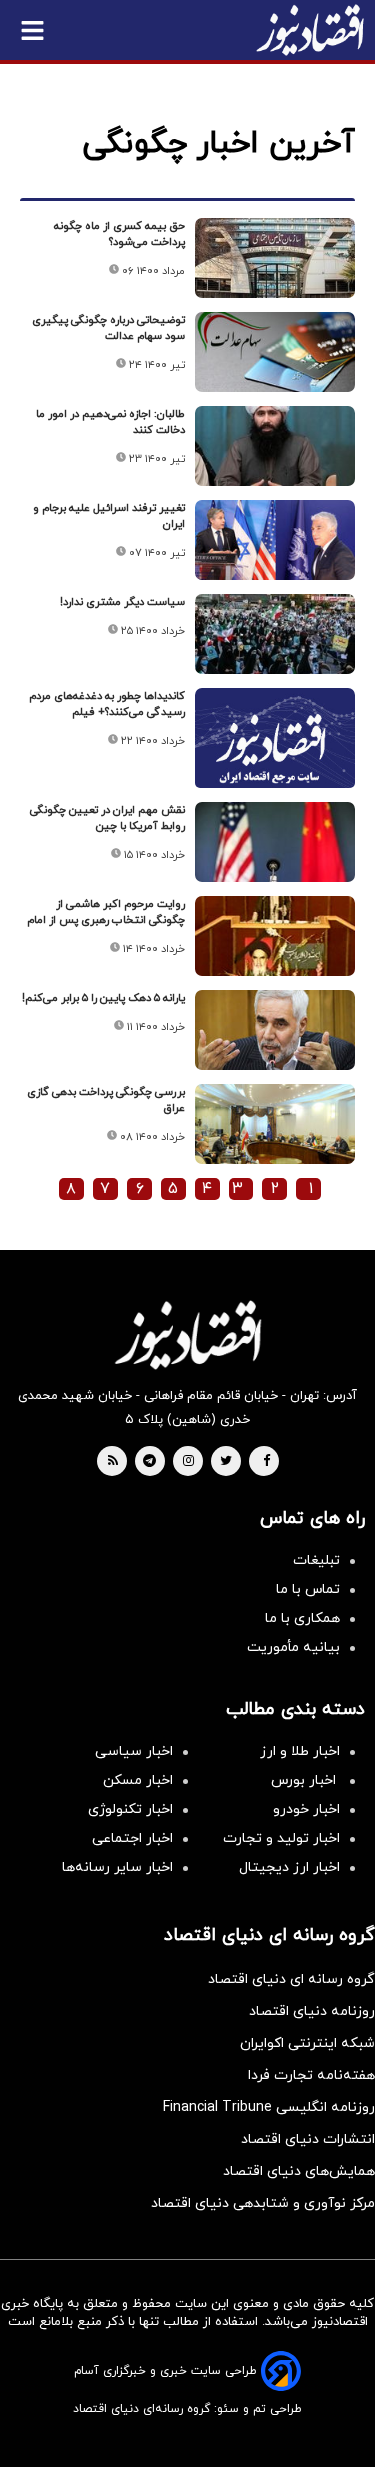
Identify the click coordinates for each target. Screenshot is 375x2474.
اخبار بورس (305, 1780)
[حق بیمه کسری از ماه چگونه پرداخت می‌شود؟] (275, 258)
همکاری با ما (302, 1618)
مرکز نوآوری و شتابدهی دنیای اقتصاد (263, 2203)
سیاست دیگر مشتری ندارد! (122, 602)
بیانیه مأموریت (293, 1647)
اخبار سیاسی (134, 1751)
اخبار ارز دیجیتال (289, 1867)
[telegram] (149, 1462)
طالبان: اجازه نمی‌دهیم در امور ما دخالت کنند (110, 422)
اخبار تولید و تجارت (281, 1838)
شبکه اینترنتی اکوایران (307, 2043)
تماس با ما (308, 1589)
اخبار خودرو (306, 1809)
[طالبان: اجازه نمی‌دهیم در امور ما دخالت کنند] (275, 446)
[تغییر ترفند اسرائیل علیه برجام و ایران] (275, 540)
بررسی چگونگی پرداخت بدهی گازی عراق (106, 1100)
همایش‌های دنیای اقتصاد (299, 2171)
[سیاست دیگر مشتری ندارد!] (275, 634)
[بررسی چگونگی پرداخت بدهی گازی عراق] (275, 1124)
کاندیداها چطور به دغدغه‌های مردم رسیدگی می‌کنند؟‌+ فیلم (107, 704)
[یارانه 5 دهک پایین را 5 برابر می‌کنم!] (275, 1030)
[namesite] (310, 30)
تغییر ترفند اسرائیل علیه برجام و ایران (109, 516)
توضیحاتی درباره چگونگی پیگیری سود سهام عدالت (108, 328)
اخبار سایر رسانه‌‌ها (117, 1867)
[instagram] (188, 1462)
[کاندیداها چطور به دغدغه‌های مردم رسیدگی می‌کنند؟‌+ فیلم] (275, 747)
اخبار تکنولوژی (130, 1809)
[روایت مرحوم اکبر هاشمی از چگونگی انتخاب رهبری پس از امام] (275, 936)
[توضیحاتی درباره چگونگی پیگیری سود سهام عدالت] (275, 352)
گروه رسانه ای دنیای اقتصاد (291, 1979)
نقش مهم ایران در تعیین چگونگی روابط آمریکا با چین (107, 818)
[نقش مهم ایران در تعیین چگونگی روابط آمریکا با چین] (275, 842)
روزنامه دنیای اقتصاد (312, 2011)
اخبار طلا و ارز (300, 1751)
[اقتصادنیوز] (187, 1335)
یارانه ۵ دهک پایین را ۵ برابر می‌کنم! (103, 998)
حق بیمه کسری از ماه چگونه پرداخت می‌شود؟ (119, 234)
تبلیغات (316, 1560)
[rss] (113, 1462)
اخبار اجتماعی (132, 1838)
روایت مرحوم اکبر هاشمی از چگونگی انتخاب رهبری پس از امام (106, 912)
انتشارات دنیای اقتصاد (308, 2139)
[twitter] (226, 1462)
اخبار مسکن (138, 1780)
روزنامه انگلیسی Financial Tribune (269, 2107)
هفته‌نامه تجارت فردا (311, 2075)
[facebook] (266, 1462)
